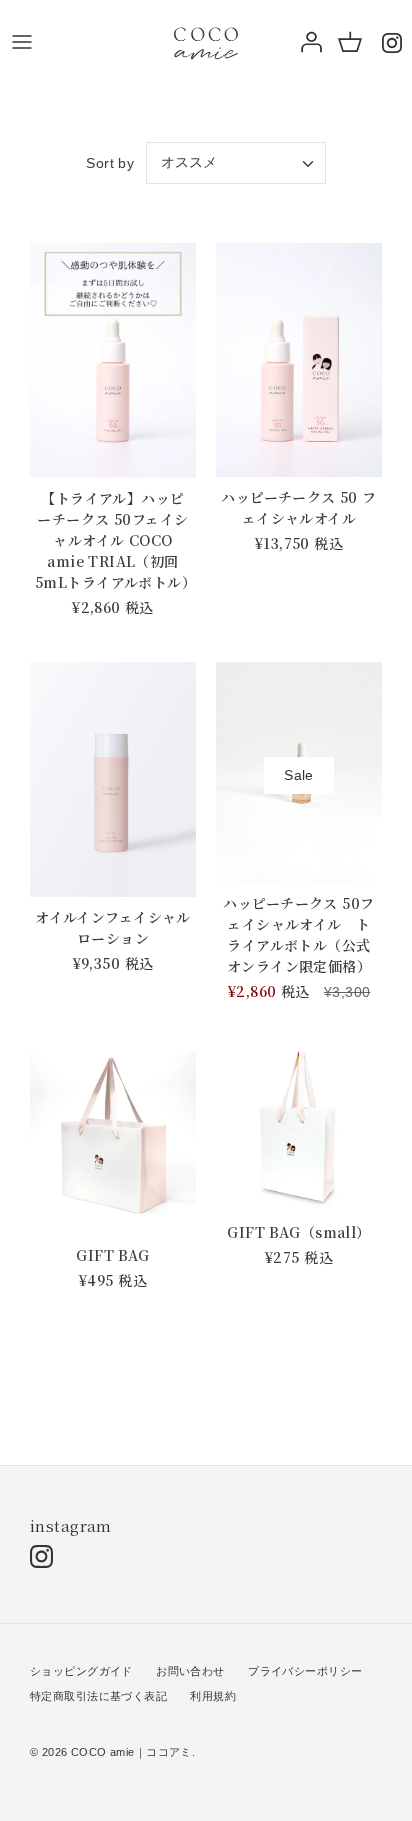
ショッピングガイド (81, 1671)
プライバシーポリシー (305, 1671)
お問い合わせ (190, 1671)
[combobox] (236, 163)
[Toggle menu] (22, 42)
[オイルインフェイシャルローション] (113, 779)
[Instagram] (392, 42)
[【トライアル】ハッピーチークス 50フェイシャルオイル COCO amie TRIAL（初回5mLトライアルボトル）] (113, 360)
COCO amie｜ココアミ (131, 1752)
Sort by (110, 163)
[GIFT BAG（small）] (299, 1129)
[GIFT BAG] (113, 1140)
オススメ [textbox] (189, 162)
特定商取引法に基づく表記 (98, 1696)
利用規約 (213, 1696)
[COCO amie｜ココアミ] (206, 42)
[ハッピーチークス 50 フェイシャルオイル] (299, 360)
